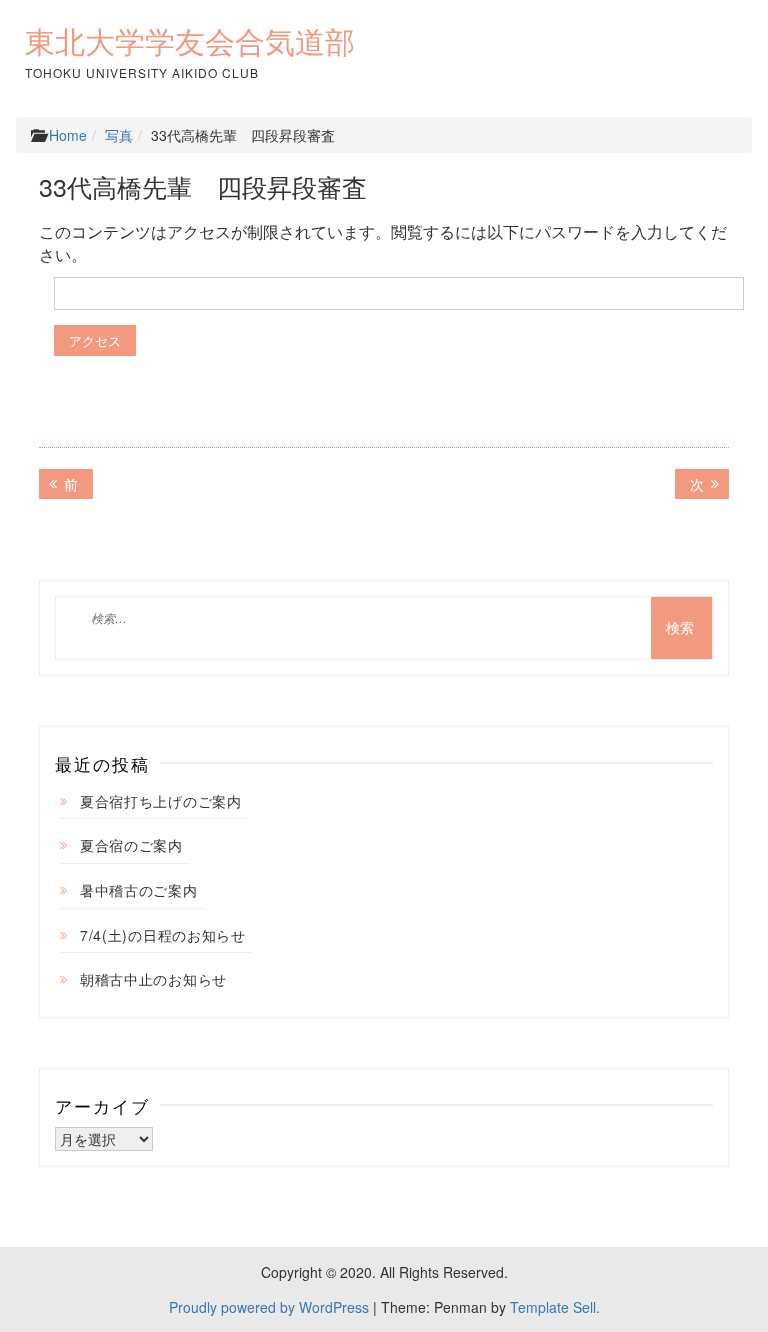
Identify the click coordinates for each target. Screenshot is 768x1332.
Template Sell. (555, 1307)
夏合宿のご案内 (131, 845)
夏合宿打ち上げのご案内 (161, 801)
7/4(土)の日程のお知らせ (163, 935)
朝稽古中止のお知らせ (153, 979)
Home (68, 135)
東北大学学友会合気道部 (190, 42)
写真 (119, 135)
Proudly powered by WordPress (269, 1307)
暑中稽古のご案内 (139, 890)
